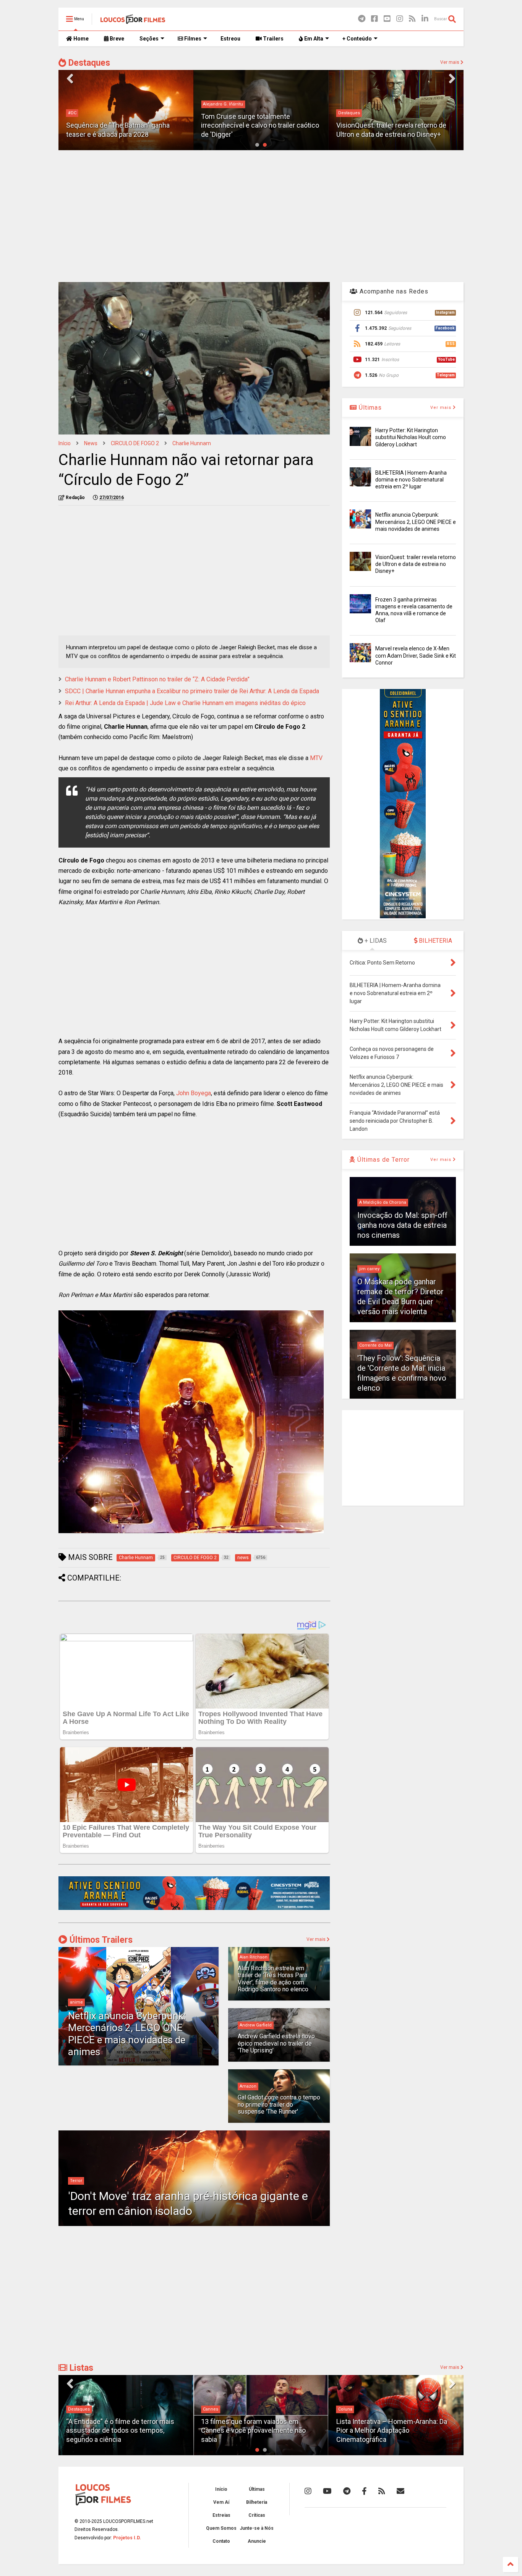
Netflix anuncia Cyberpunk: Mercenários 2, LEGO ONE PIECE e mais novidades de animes (127, 2034)
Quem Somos (221, 2528)
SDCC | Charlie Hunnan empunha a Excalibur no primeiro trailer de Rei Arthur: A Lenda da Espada (192, 691)
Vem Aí (221, 2502)
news (91, 443)
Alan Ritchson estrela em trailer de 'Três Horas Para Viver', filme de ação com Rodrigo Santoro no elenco (273, 1979)
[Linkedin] (425, 19)
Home (80, 39)
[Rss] (412, 19)
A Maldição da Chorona (383, 1202)
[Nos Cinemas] (194, 1908)
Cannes (76, 2409)
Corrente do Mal (375, 1345)
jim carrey (369, 1269)
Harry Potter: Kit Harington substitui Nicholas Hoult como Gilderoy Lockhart (411, 437)
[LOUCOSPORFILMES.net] (133, 21)
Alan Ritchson (254, 1957)
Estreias (221, 2515)
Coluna (210, 2409)
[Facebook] (374, 19)
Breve (116, 39)
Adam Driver (351, 113)
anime (76, 2002)
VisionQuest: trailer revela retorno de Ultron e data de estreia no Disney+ (416, 564)
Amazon (248, 2086)
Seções (149, 39)
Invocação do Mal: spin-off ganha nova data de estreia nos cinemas (402, 1225)
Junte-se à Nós (257, 2528)
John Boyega (194, 1093)
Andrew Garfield (256, 2025)
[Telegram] (362, 19)
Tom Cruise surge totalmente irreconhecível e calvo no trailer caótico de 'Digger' (125, 125)
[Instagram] (400, 19)
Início (65, 443)
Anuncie (257, 2541)
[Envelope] (400, 2491)
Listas (80, 2368)
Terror (76, 2181)
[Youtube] (387, 19)
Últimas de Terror (383, 1160)
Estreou (230, 39)
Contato (221, 2541)
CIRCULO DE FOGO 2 (135, 443)
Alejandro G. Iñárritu (88, 104)
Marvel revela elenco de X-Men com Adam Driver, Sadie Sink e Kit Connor (416, 655)
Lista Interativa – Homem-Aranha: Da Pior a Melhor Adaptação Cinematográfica (256, 2430)
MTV (316, 758)
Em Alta (313, 39)
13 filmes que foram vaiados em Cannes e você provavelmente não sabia (118, 2430)
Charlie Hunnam (192, 443)
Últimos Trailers (100, 1940)
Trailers (273, 39)
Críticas (257, 2515)
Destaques (88, 63)
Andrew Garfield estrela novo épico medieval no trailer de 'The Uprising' (276, 2043)
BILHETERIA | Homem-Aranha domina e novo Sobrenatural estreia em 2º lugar (411, 480)
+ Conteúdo (357, 39)
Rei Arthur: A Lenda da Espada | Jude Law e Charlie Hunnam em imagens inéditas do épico (185, 703)
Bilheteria (257, 2502)
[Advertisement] (261, 215)
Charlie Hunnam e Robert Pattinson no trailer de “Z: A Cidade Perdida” (157, 679)
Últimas (369, 408)
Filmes (192, 39)
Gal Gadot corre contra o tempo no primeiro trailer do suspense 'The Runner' (279, 2104)
